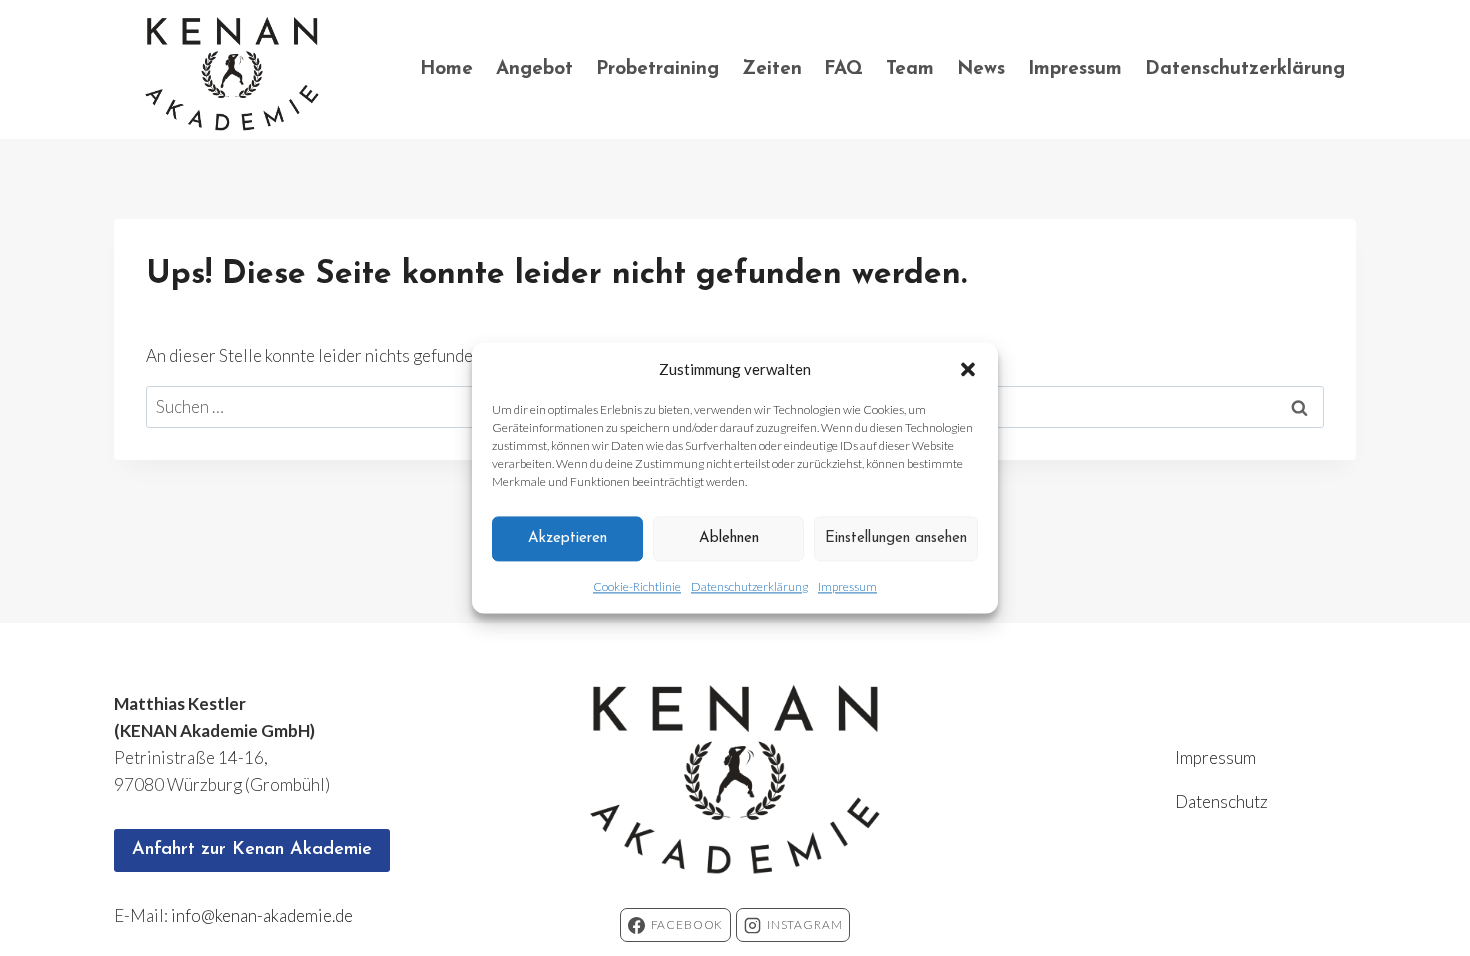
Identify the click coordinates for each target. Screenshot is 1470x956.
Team (910, 69)
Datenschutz (1221, 801)
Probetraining (657, 69)
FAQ (843, 69)
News (981, 69)
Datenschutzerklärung (749, 586)
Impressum (847, 586)
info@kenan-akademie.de (262, 915)
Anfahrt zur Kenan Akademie (252, 850)
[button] (968, 369)
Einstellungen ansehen (896, 538)
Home (446, 69)
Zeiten (772, 69)
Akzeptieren (567, 538)
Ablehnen (729, 538)
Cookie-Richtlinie (637, 586)
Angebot (534, 69)
